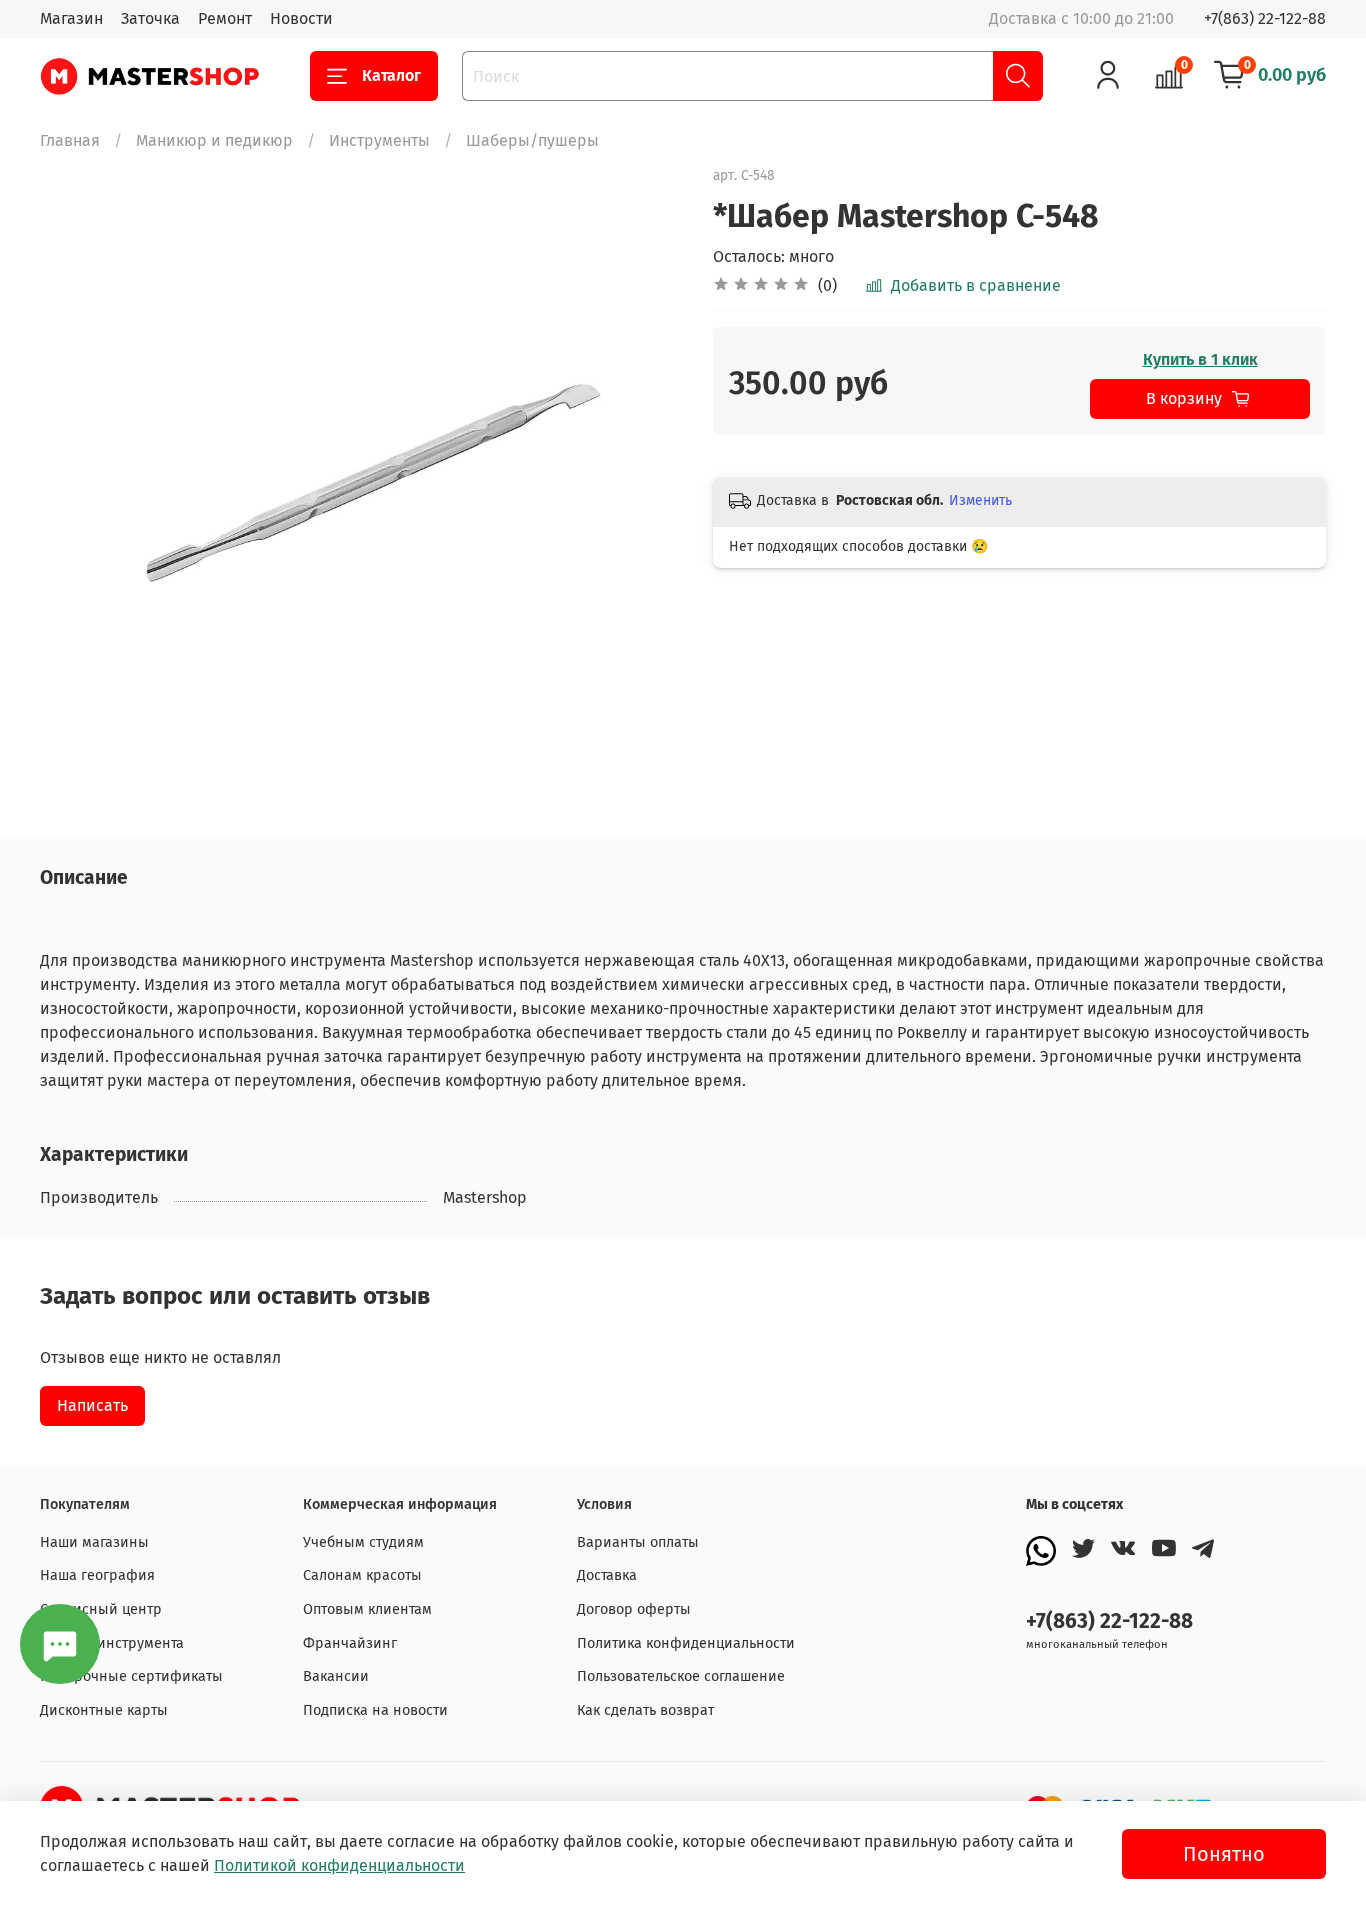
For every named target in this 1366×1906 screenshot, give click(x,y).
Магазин (71, 18)
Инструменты (379, 140)
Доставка (607, 1575)
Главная (70, 140)
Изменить (980, 500)
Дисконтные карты (104, 1710)
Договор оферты (634, 1609)
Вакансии (336, 1676)
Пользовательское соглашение (681, 1676)
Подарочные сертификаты (131, 1676)
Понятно (1224, 1854)
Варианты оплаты (638, 1542)
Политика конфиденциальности (686, 1643)
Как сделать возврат (645, 1710)
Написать (92, 1405)
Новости (301, 18)
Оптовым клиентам (367, 1609)
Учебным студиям (363, 1542)
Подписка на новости (375, 1710)
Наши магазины (94, 1542)
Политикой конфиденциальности (339, 1865)
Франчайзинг (350, 1643)
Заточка (150, 18)
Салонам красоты (362, 1575)
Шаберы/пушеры (532, 140)
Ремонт (225, 18)
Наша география (97, 1575)
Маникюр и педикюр (214, 140)
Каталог (391, 75)
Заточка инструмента (112, 1643)
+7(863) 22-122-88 (1265, 18)
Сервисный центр (101, 1609)
